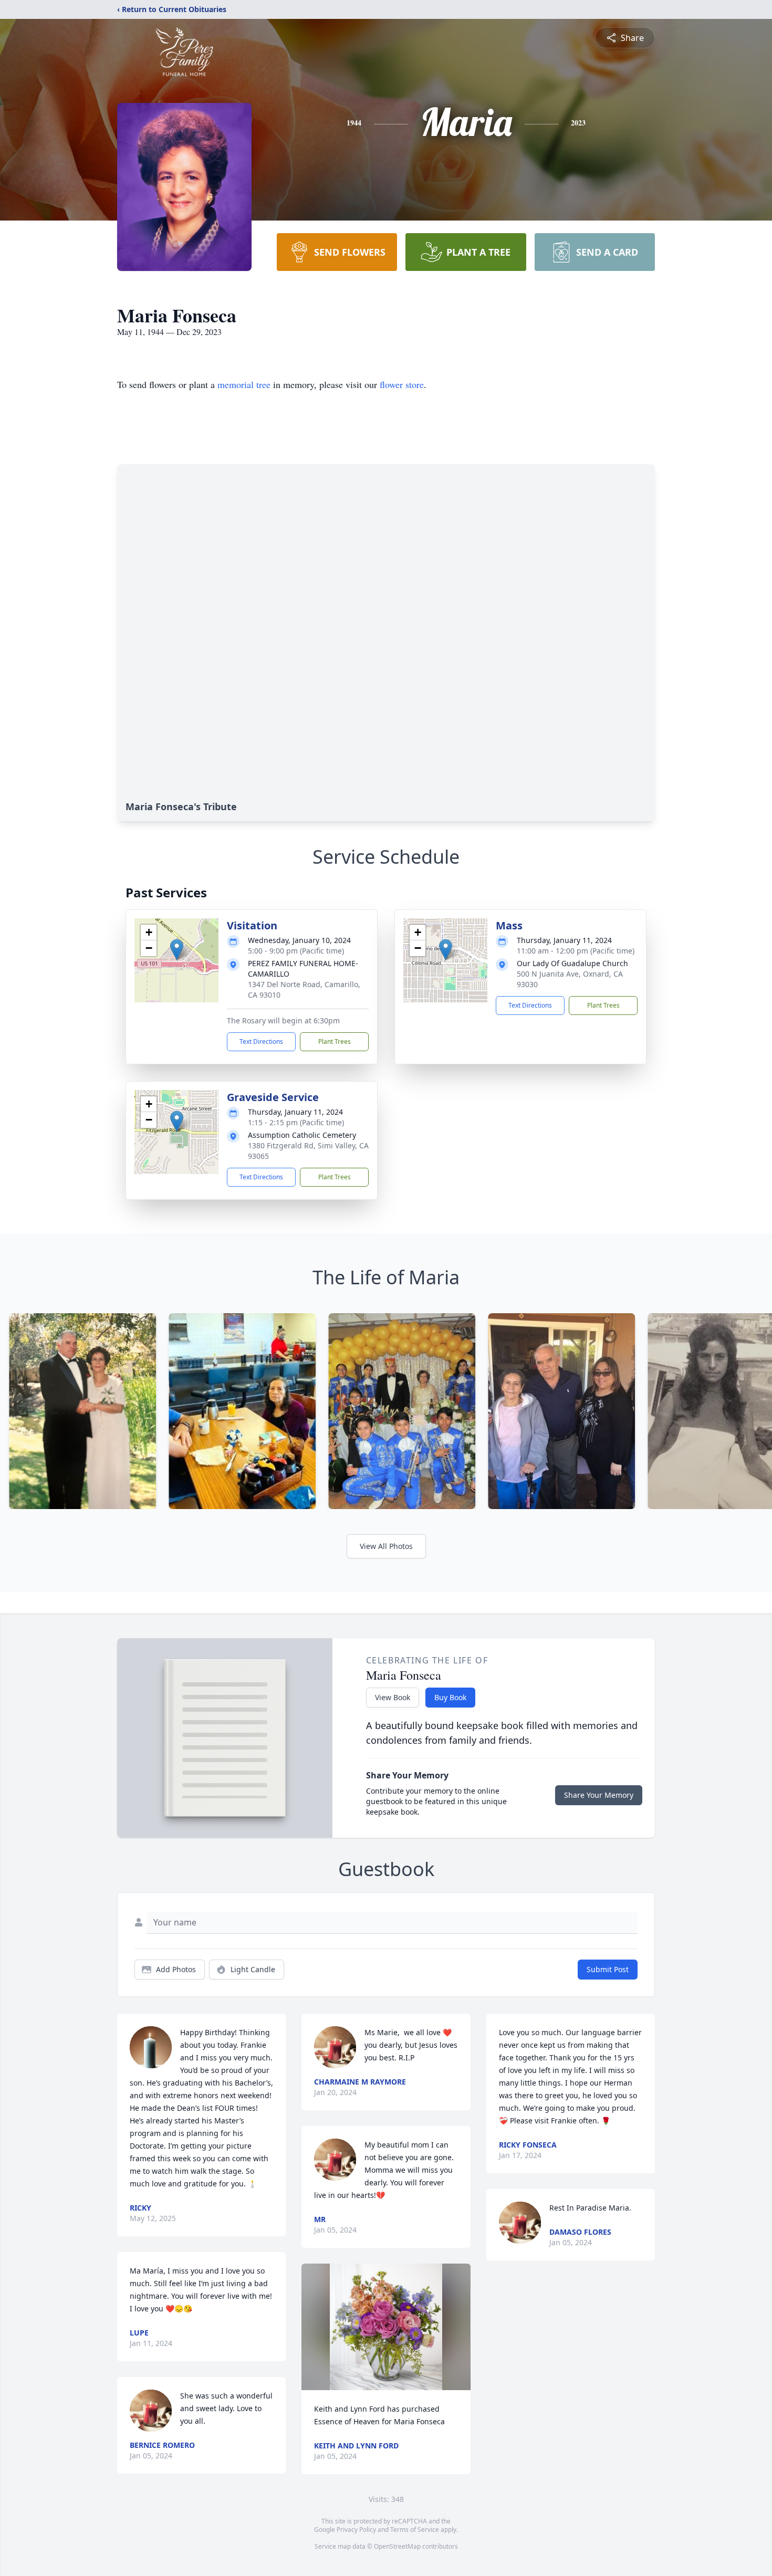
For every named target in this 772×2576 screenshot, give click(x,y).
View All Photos (386, 1546)
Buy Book (450, 1697)
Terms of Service (415, 2530)
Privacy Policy (356, 2530)
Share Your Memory (599, 1795)
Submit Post (608, 1969)
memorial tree (244, 384)
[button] (177, 950)
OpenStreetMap (397, 2546)
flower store (402, 384)
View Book (393, 1697)
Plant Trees (335, 1041)
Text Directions (261, 1041)
